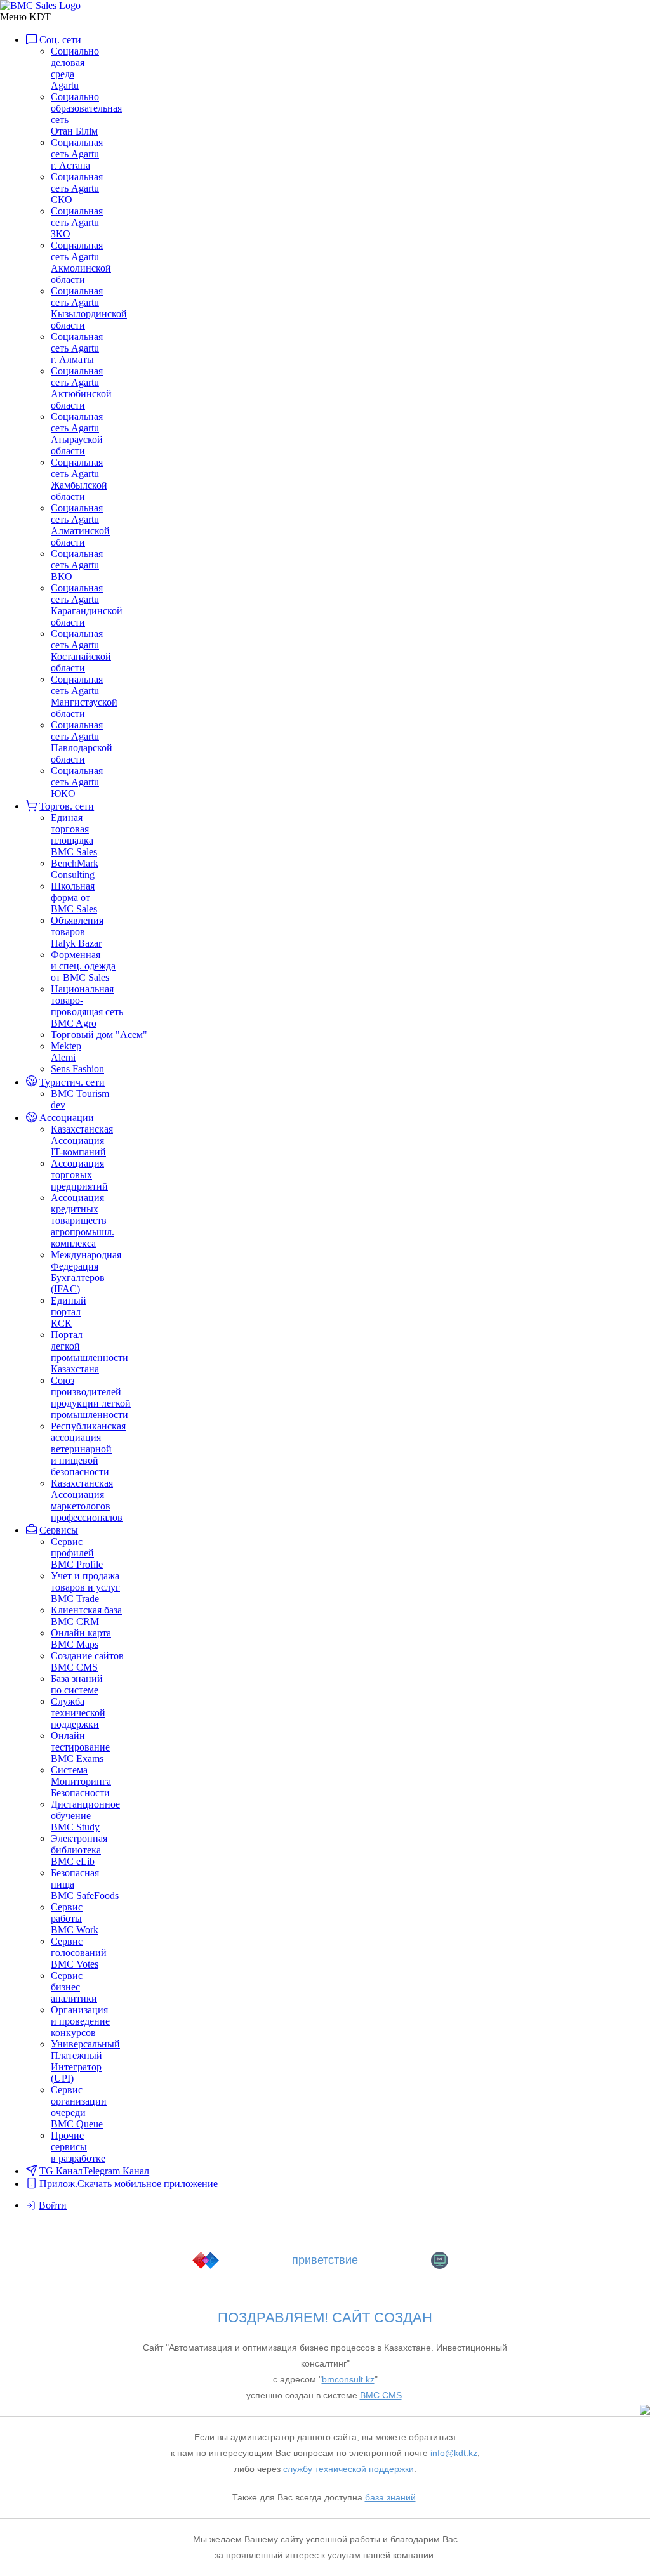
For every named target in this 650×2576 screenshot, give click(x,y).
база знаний (390, 2497)
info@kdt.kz (454, 2453)
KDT (206, 2260)
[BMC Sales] (40, 5)
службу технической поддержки (348, 2469)
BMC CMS (440, 2260)
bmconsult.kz (348, 2379)
